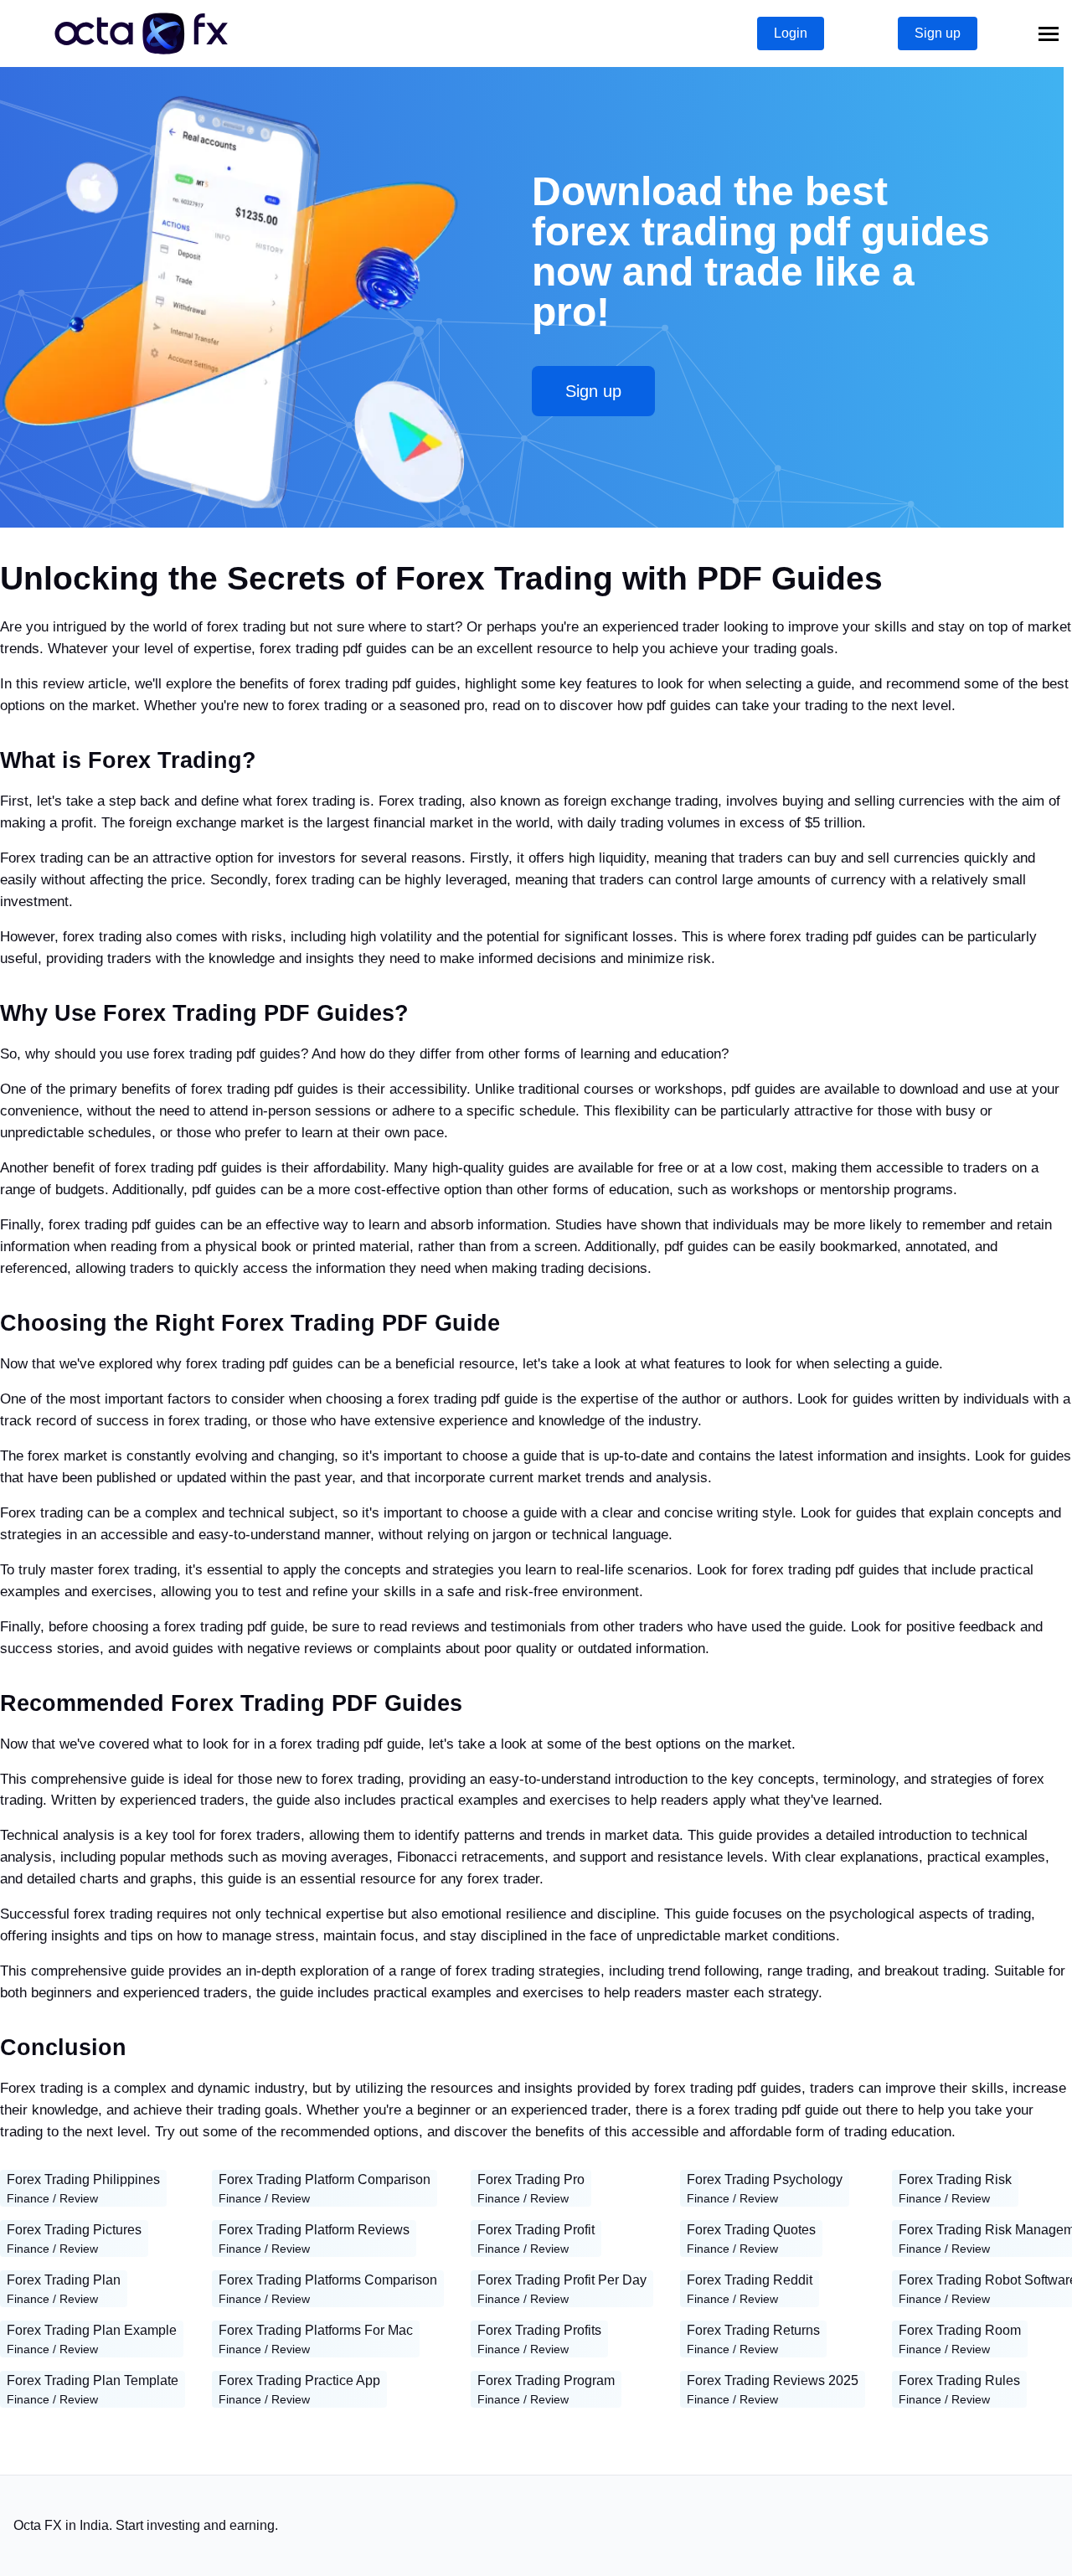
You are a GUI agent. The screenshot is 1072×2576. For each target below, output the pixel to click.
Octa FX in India (61, 2525)
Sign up (938, 33)
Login (791, 33)
